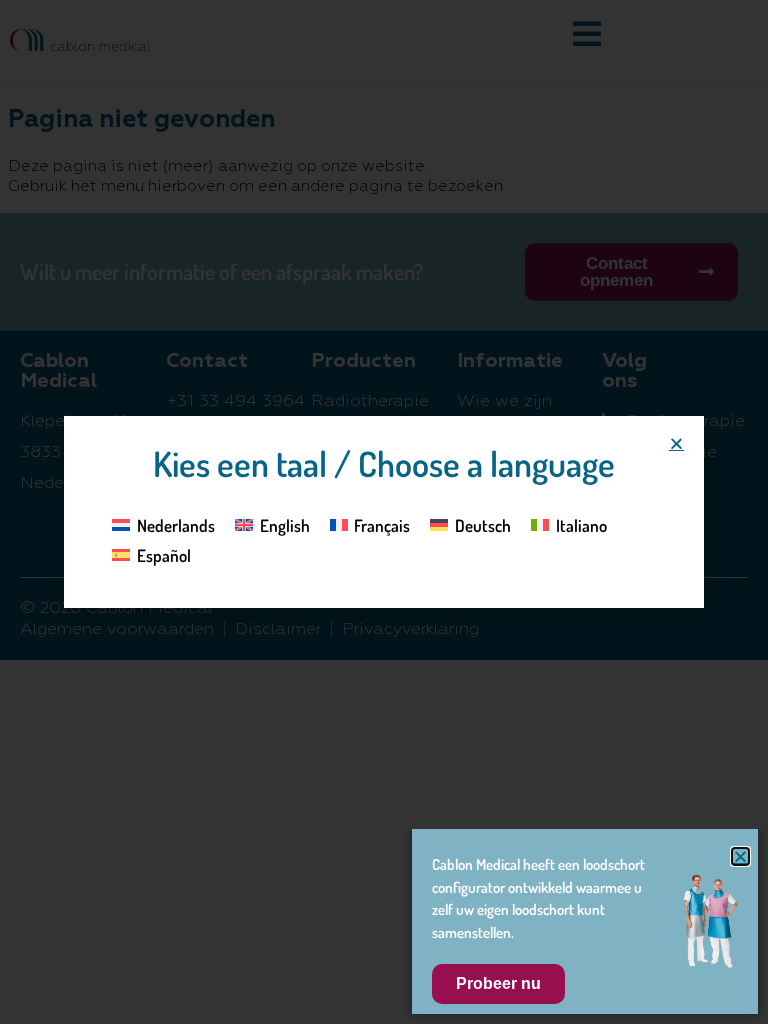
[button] (676, 443)
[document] (384, 512)
